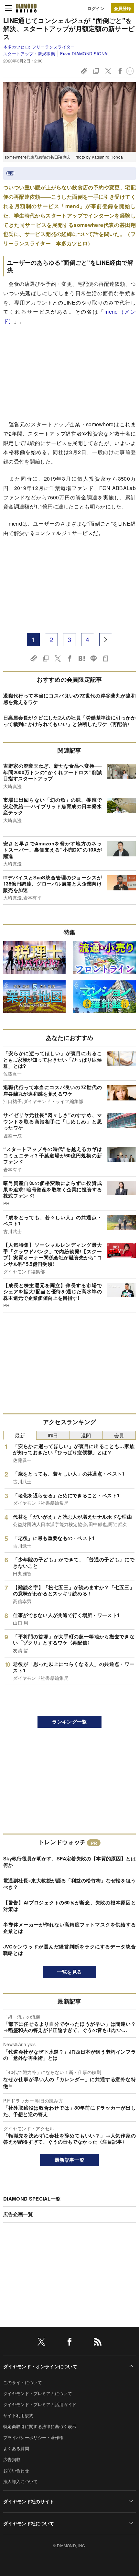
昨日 (53, 1435)
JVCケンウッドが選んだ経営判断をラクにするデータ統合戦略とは (69, 1950)
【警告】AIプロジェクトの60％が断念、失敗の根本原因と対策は (69, 1906)
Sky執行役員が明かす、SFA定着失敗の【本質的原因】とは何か (69, 1862)
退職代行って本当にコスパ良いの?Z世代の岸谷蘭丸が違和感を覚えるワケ (69, 699)
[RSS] (98, 2343)
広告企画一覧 (18, 2214)
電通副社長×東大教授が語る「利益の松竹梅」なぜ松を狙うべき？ (69, 1884)
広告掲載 (12, 2459)
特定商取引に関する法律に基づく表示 (40, 2426)
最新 (20, 1435)
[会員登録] (123, 8)
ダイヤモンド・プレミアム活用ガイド (40, 2404)
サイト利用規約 (18, 2415)
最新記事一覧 (69, 2160)
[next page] (106, 640)
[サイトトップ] (26, 8)
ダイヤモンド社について (29, 2523)
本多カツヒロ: (39, 47)
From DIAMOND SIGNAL (85, 54)
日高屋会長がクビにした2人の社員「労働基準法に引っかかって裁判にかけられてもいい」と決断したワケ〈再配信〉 (69, 721)
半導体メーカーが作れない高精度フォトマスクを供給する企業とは (69, 1928)
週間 (86, 1435)
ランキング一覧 (69, 1722)
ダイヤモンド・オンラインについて (40, 2366)
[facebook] (69, 2343)
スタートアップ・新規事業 (29, 54)
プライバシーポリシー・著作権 (33, 2437)
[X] (41, 2343)
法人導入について (21, 2481)
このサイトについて (23, 2382)
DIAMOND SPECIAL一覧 (32, 2199)
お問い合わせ (16, 2470)
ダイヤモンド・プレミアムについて (38, 2393)
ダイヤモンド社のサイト (29, 2501)
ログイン (96, 8)
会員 (119, 1435)
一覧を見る (70, 1972)
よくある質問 (16, 2448)
